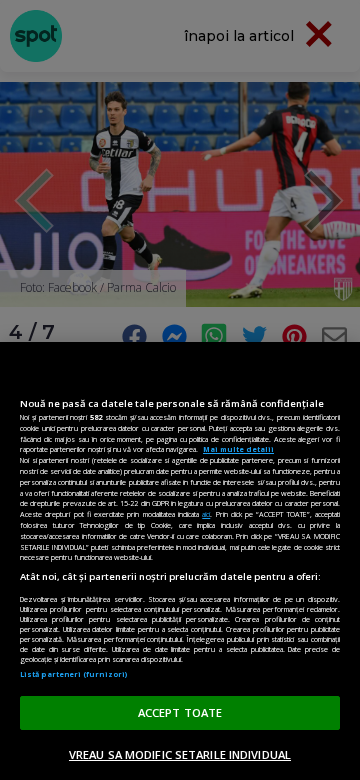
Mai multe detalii (238, 449)
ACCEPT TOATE (180, 712)
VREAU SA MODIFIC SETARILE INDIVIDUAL (180, 754)
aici (206, 514)
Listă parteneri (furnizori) (73, 674)
